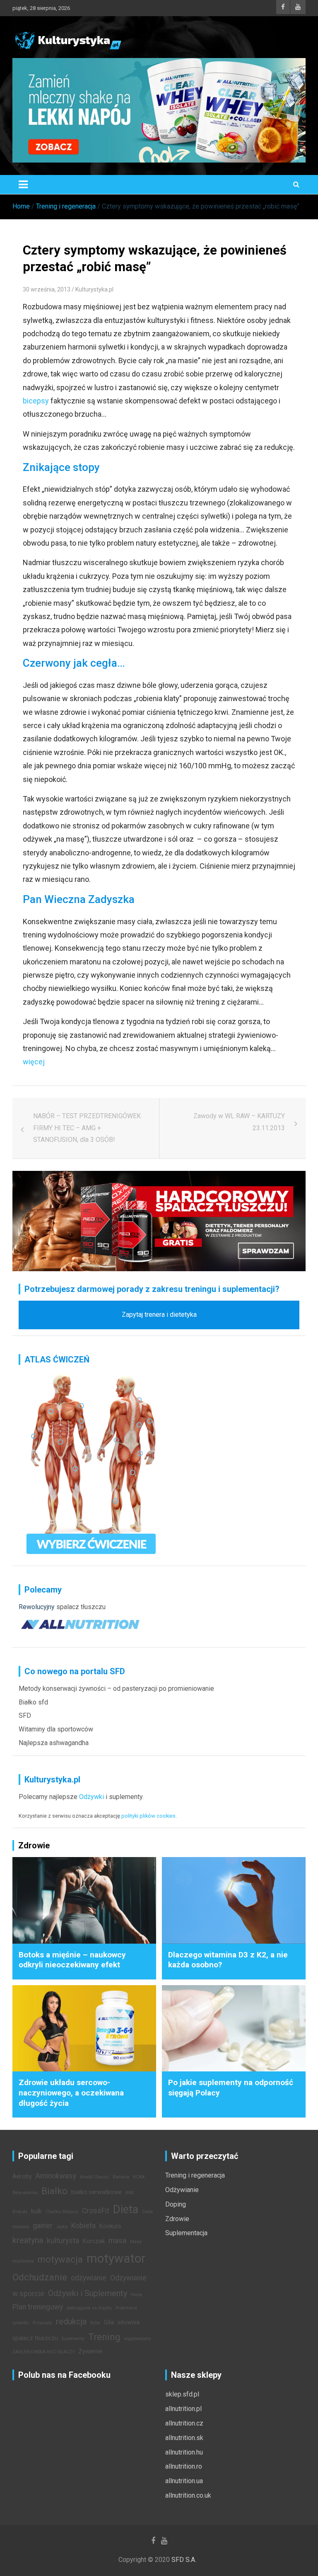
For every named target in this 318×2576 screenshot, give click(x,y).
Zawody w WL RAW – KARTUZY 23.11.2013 (239, 1122)
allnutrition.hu (184, 2452)
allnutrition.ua (184, 2481)
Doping (176, 2204)
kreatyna (28, 2240)
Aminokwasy (56, 2176)
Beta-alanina (25, 2193)
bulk (36, 2211)
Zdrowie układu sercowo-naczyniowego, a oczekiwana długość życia (71, 2093)
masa (117, 2241)
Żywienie (90, 2351)
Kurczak (94, 2241)
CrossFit (96, 2211)
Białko (54, 2191)
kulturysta (63, 2241)
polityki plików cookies (148, 1816)
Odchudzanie (40, 2277)
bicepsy (36, 401)
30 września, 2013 (47, 289)
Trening (104, 2337)
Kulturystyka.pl (94, 289)
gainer (43, 2226)
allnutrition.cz (184, 2423)
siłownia (129, 2322)
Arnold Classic (94, 2177)
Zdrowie (177, 2219)
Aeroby (22, 2177)
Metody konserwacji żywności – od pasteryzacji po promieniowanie (116, 1689)
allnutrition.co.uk (188, 2495)
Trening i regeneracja (195, 2175)
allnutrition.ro (184, 2466)
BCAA (139, 2177)
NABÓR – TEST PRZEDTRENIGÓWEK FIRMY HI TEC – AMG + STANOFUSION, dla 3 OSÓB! (87, 1128)
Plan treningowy (38, 2307)
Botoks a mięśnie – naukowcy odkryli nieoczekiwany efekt (72, 1960)
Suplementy (73, 2339)
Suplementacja (186, 2233)
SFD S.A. (184, 2560)
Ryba (95, 2323)
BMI (130, 2193)
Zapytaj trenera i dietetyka (159, 1315)
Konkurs (110, 2226)
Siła (109, 2322)
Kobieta (83, 2226)
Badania (121, 2177)
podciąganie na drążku (89, 2308)
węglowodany (137, 2339)
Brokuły (20, 2212)
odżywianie (89, 2278)
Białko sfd (33, 1702)
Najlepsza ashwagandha (54, 1743)
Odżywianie (182, 2190)
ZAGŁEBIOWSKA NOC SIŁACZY (44, 2352)
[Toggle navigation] (23, 185)
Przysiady (42, 2323)
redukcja (71, 2321)
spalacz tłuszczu (81, 1607)
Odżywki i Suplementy (88, 2293)
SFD (25, 1715)
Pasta (136, 2295)
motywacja (60, 2259)
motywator (116, 2258)
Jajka (62, 2227)
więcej (34, 1062)
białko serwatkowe (96, 2192)
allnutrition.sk (184, 2438)
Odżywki (92, 1797)
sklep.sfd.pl (182, 2394)
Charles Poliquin (62, 2212)
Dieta (126, 2209)
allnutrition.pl (183, 2409)
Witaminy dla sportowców (56, 1729)
